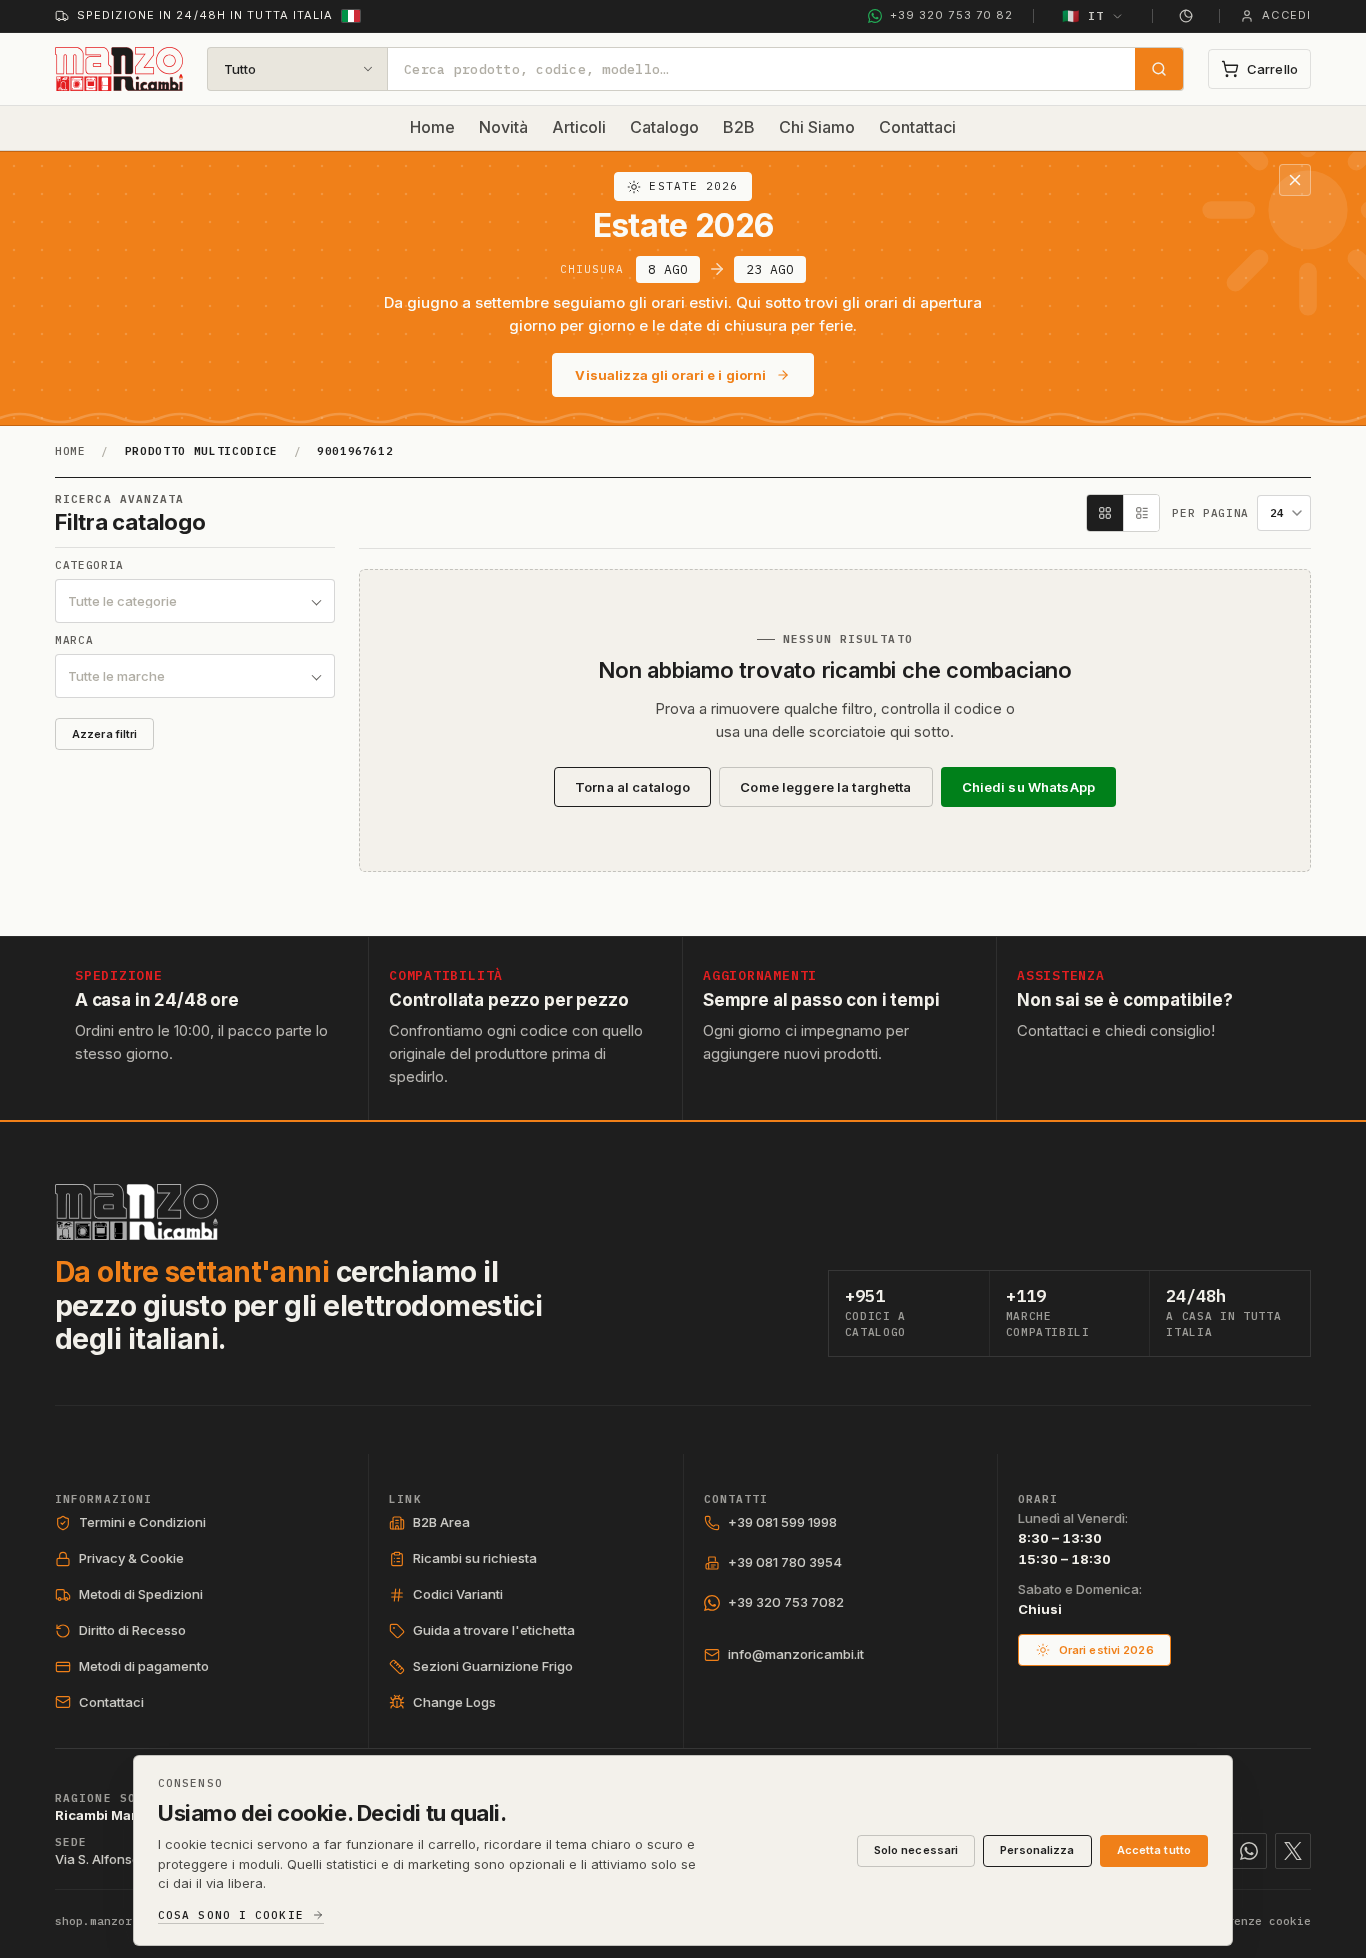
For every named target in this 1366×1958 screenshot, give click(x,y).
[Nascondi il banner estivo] (1295, 180)
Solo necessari (916, 1850)
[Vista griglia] (1105, 513)
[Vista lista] (1141, 513)
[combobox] (761, 69)
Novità (503, 127)
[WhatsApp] (1249, 1851)
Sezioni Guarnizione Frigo (493, 1666)
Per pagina (1210, 513)
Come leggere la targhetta (825, 787)
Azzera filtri (104, 734)
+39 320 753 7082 (786, 1602)
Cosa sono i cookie (231, 1915)
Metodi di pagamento (144, 1666)
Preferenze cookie (1251, 1921)
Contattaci (917, 127)
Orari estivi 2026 (1106, 1650)
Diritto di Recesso (132, 1630)
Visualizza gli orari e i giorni (670, 375)
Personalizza (1037, 1850)
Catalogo (664, 127)
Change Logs (454, 1702)
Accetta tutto (1154, 1850)
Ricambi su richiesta (475, 1558)
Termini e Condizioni (142, 1522)
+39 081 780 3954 (785, 1562)
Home (432, 127)
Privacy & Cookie (131, 1558)
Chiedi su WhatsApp (1028, 787)
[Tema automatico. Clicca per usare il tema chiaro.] (1186, 16)
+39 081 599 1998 (782, 1522)
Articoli (579, 127)
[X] (1293, 1851)
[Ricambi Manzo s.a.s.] (136, 1212)
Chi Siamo (817, 127)
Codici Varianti (458, 1594)
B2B (739, 127)
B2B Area (441, 1522)
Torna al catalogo (632, 787)
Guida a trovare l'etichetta (494, 1630)
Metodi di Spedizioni (141, 1594)
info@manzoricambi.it (796, 1654)
